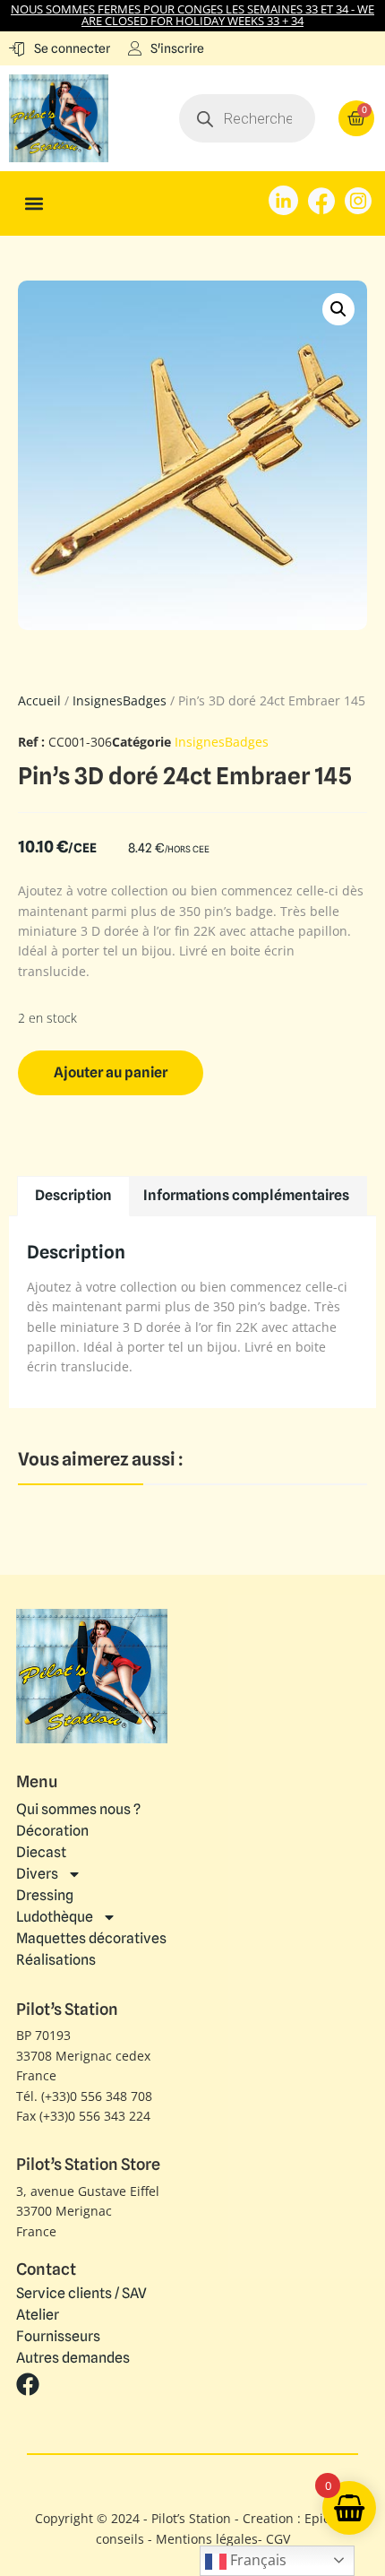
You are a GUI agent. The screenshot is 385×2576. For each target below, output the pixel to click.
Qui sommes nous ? (78, 1809)
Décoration (52, 1831)
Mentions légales (207, 2539)
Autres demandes (73, 2358)
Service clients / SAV (81, 2294)
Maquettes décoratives (91, 1938)
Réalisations (56, 1960)
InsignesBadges (120, 700)
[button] (34, 204)
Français (257, 2560)
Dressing (45, 1895)
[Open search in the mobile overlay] (247, 118)
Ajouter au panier (111, 1072)
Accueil (39, 700)
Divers (37, 1874)
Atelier (38, 2315)
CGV (278, 2539)
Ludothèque (55, 1917)
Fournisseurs (58, 2337)
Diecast (41, 1852)
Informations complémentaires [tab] (246, 1195)
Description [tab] (73, 1195)
